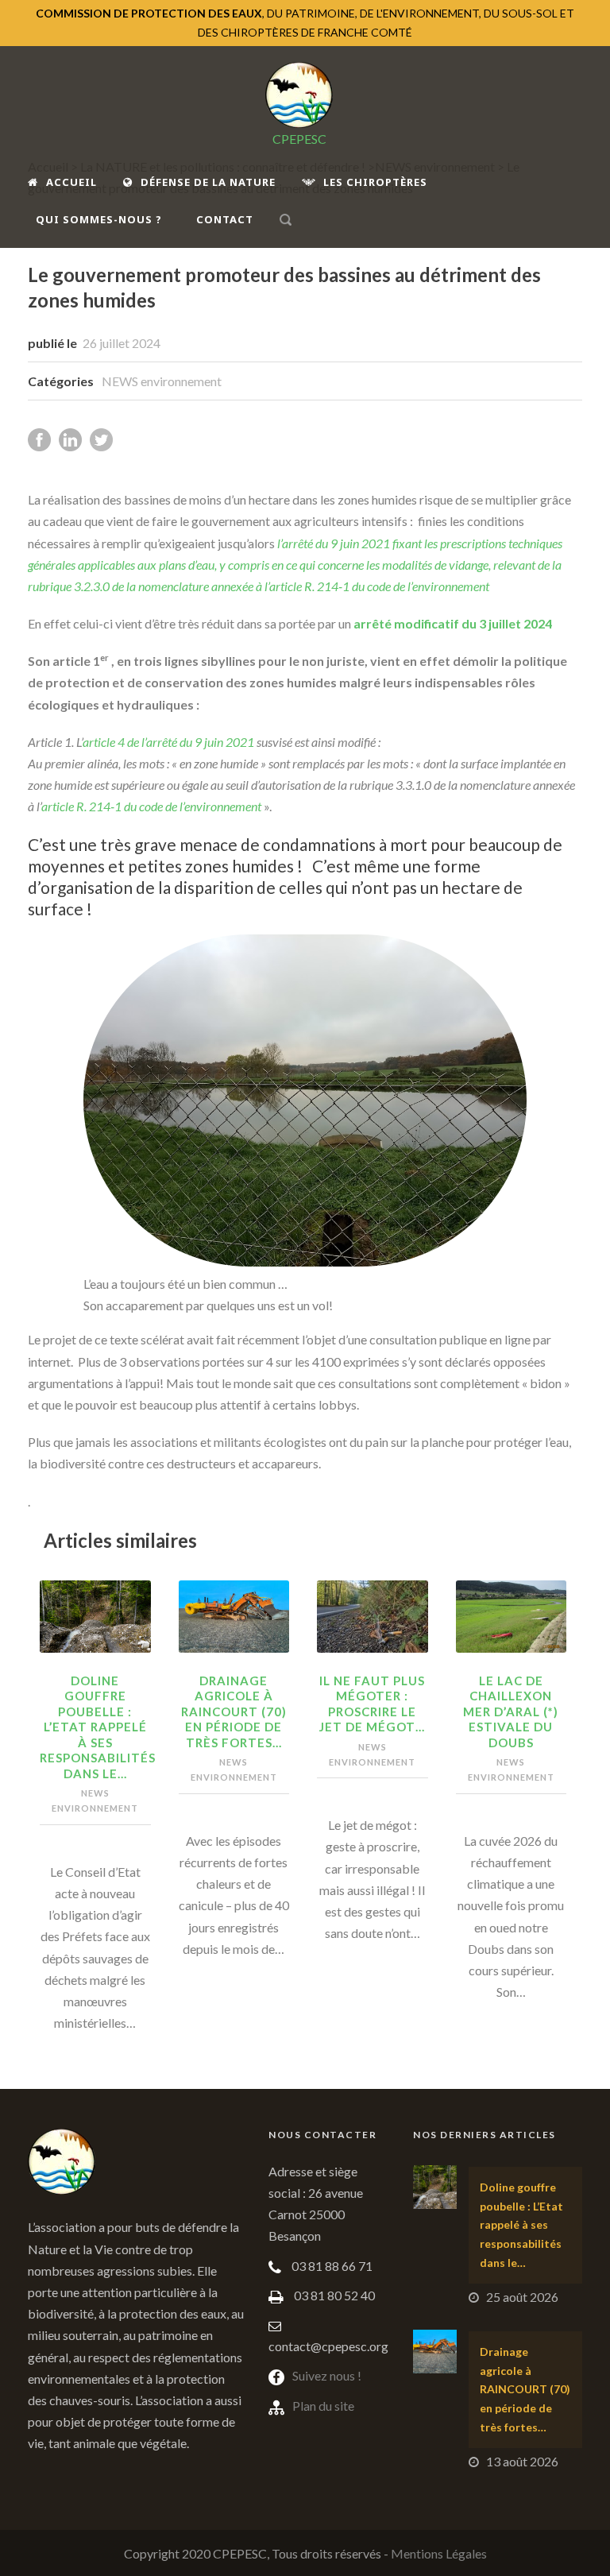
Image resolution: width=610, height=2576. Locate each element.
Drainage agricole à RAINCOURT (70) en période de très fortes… (234, 1712)
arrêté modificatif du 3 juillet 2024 (453, 623)
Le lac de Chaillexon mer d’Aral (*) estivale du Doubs (511, 1712)
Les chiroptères (375, 182)
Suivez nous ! (327, 2375)
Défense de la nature (208, 182)
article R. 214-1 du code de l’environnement (152, 806)
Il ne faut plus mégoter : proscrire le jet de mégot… (372, 1704)
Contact (225, 219)
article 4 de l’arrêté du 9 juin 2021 (170, 742)
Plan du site (323, 2406)
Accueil (71, 182)
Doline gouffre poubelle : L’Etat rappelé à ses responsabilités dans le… (98, 1727)
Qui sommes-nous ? (99, 219)
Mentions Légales (439, 2553)
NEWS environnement (162, 381)
